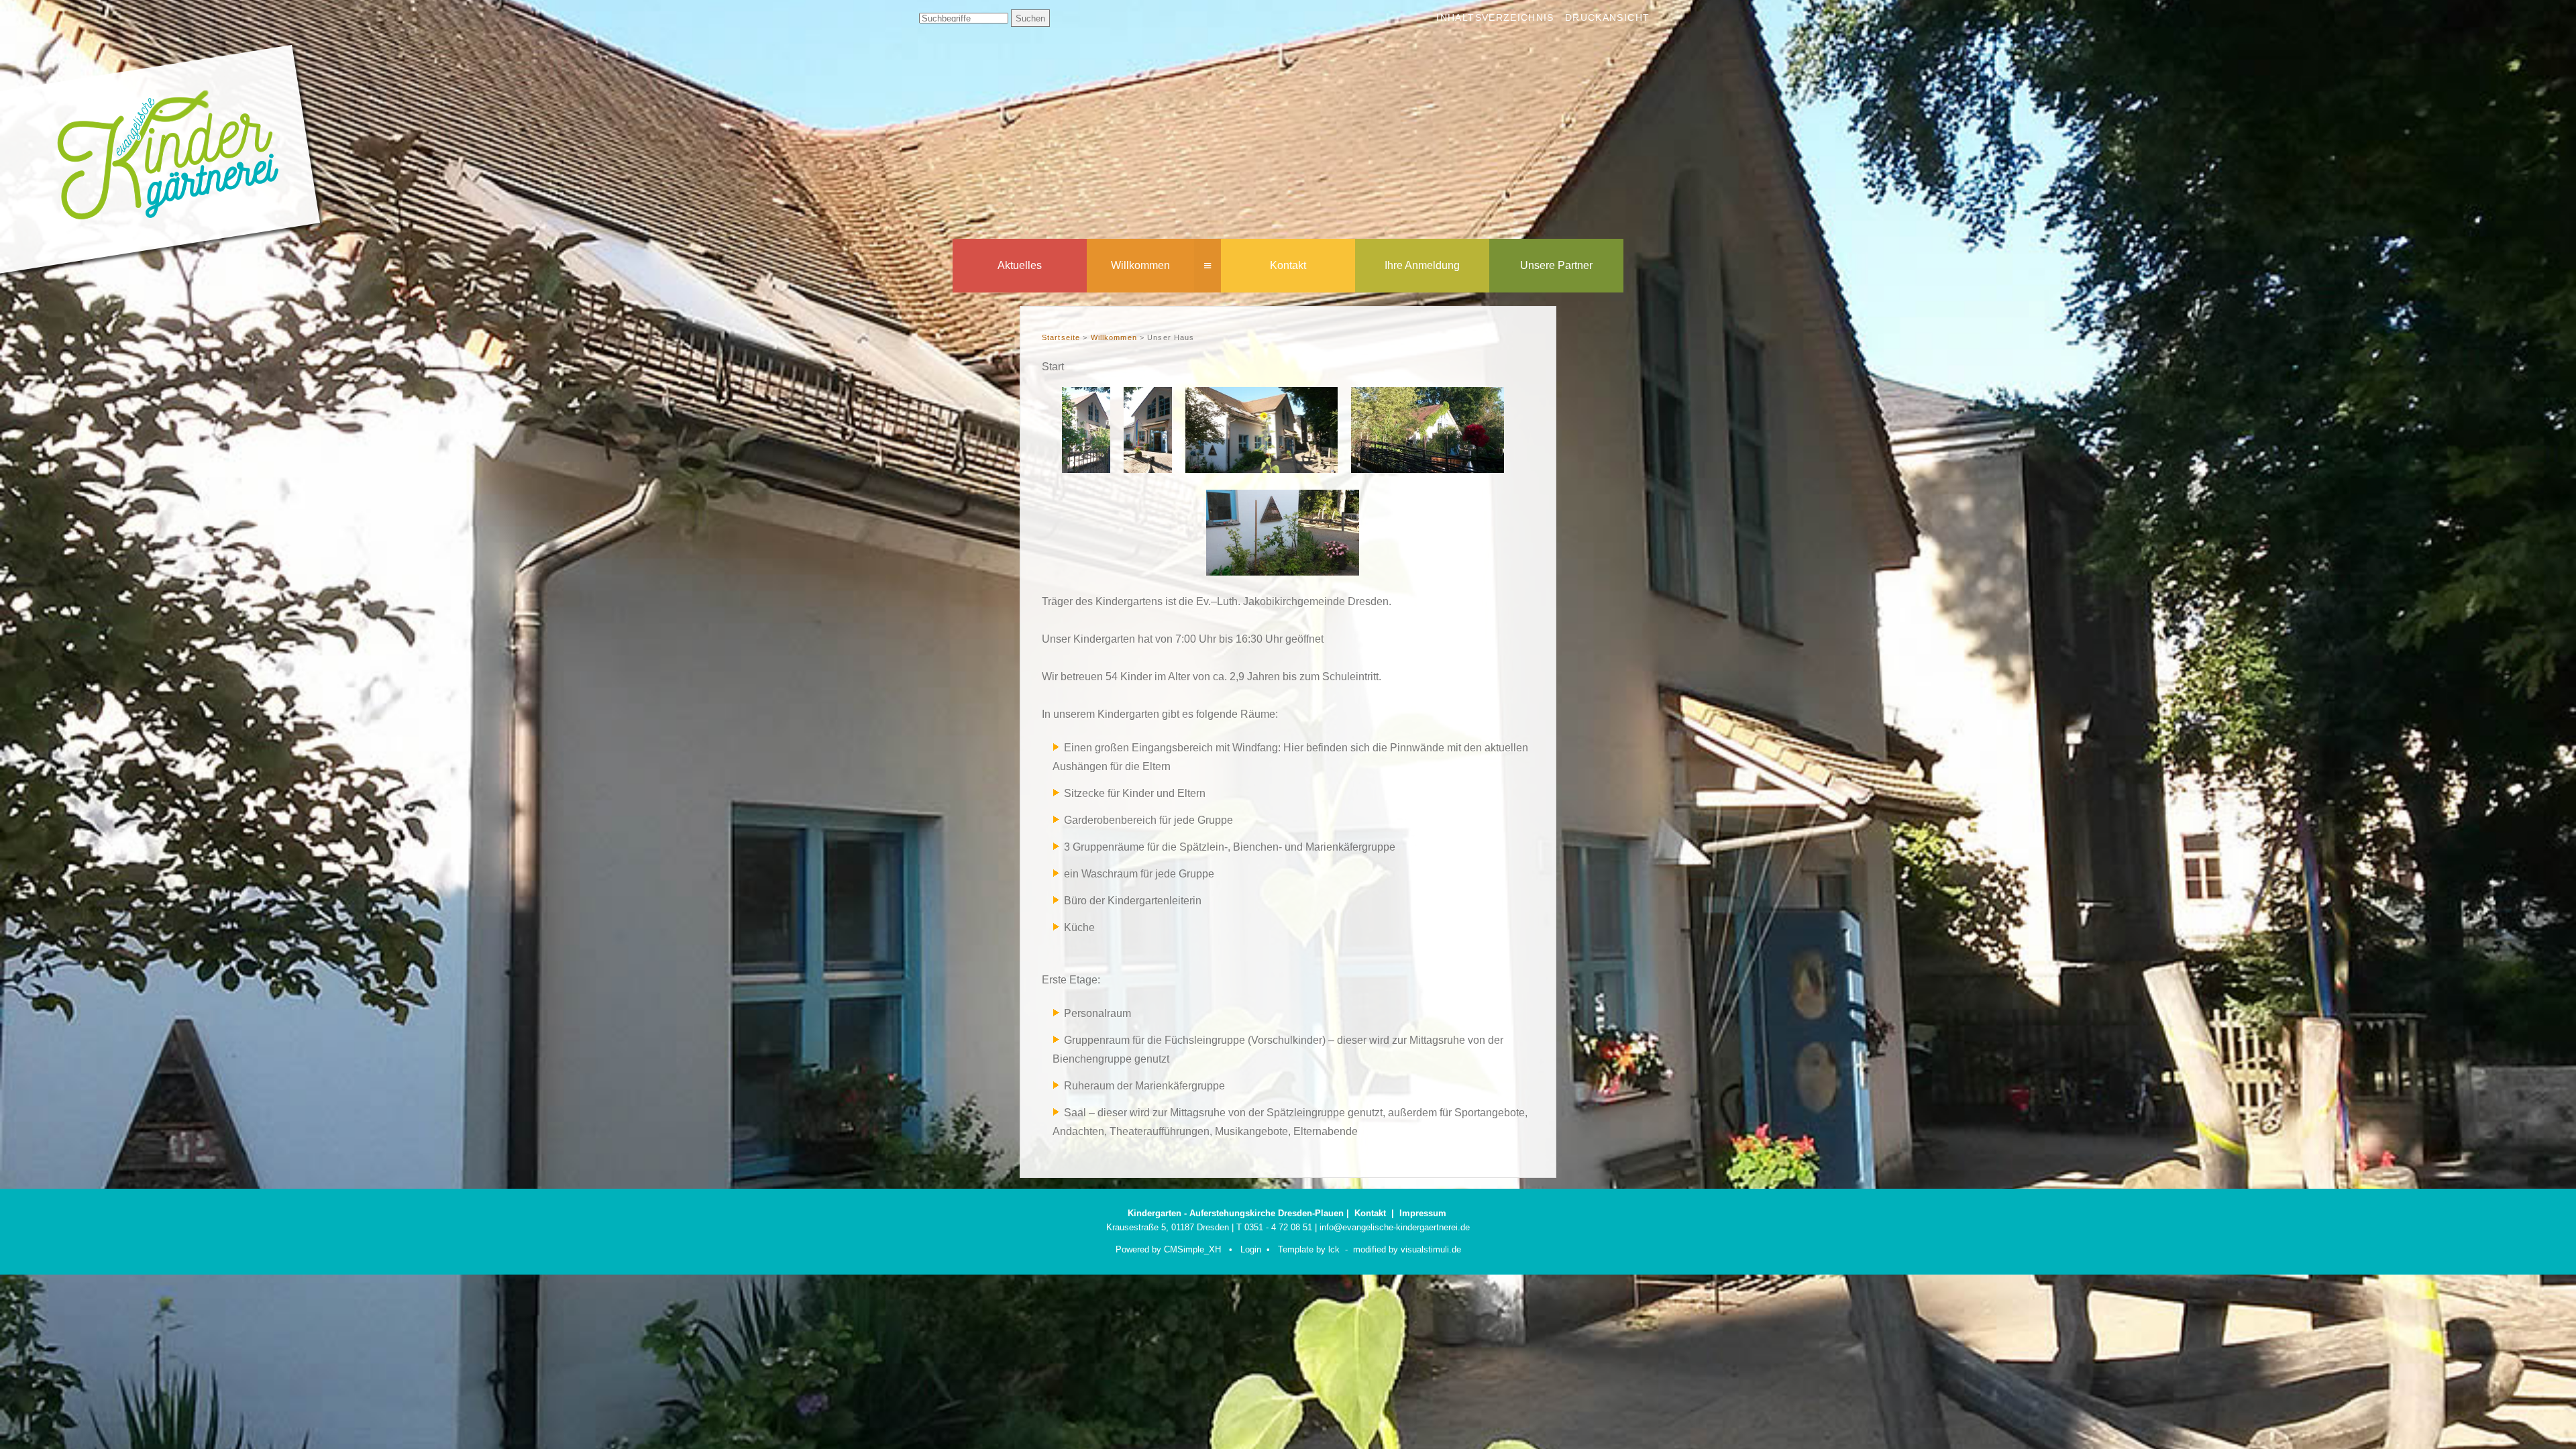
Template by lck (1309, 1249)
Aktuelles (1020, 265)
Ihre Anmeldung (1422, 265)
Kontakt (1288, 265)
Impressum (1423, 1213)
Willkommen (1140, 265)
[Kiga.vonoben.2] (1428, 469)
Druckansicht (1607, 18)
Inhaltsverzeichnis (1495, 18)
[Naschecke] (1283, 572)
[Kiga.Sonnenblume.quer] (1262, 469)
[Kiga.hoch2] (1148, 469)
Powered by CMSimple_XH (1168, 1249)
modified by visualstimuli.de (1407, 1249)
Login (1251, 1249)
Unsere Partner (1556, 265)
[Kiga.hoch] (1086, 469)
